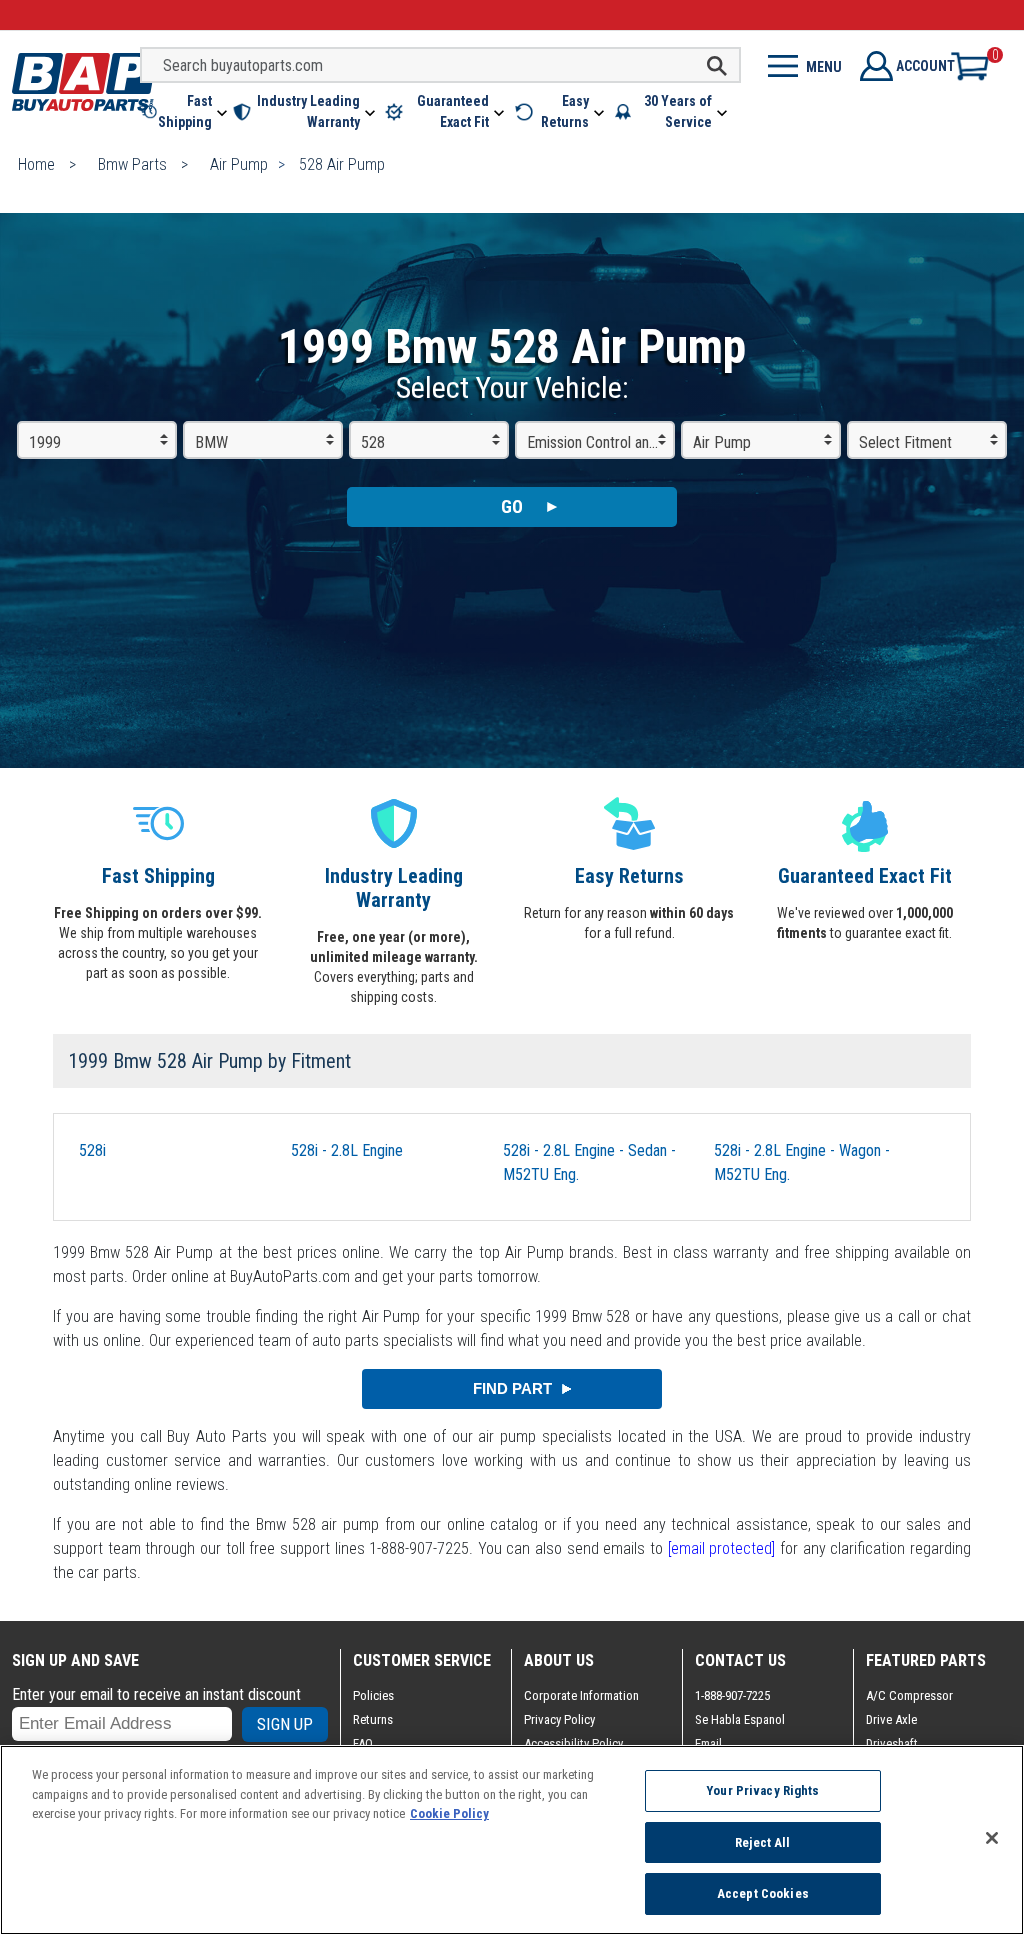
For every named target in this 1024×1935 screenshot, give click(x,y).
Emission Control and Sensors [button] (601, 442)
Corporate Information (581, 1695)
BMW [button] (211, 442)
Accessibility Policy (573, 1743)
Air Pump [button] (722, 442)
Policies (373, 1695)
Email (708, 1743)
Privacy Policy (559, 1719)
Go (512, 506)
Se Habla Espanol (740, 1719)
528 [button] (373, 442)
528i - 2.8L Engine (347, 1150)
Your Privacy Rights (762, 1790)
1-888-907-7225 (732, 1695)
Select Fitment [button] (905, 442)
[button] (185, 112)
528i (92, 1150)
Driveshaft (892, 1743)
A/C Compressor (909, 1695)
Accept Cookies (763, 1893)
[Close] (992, 1838)
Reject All (762, 1842)
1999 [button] (45, 442)
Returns (373, 1719)
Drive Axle (891, 1719)
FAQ (363, 1743)
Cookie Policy (449, 1813)
